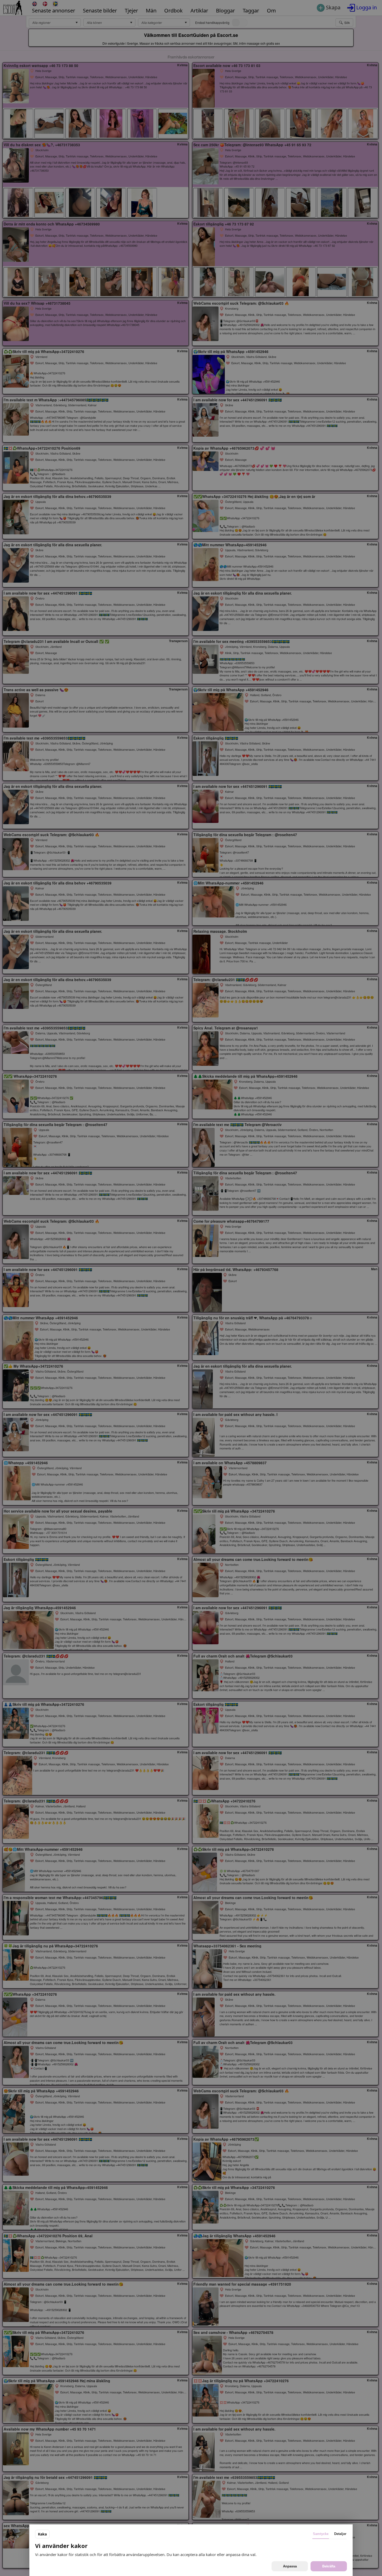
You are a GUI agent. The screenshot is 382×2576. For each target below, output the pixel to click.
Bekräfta (329, 2566)
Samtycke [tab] (321, 2534)
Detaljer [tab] (340, 2534)
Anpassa (290, 2566)
